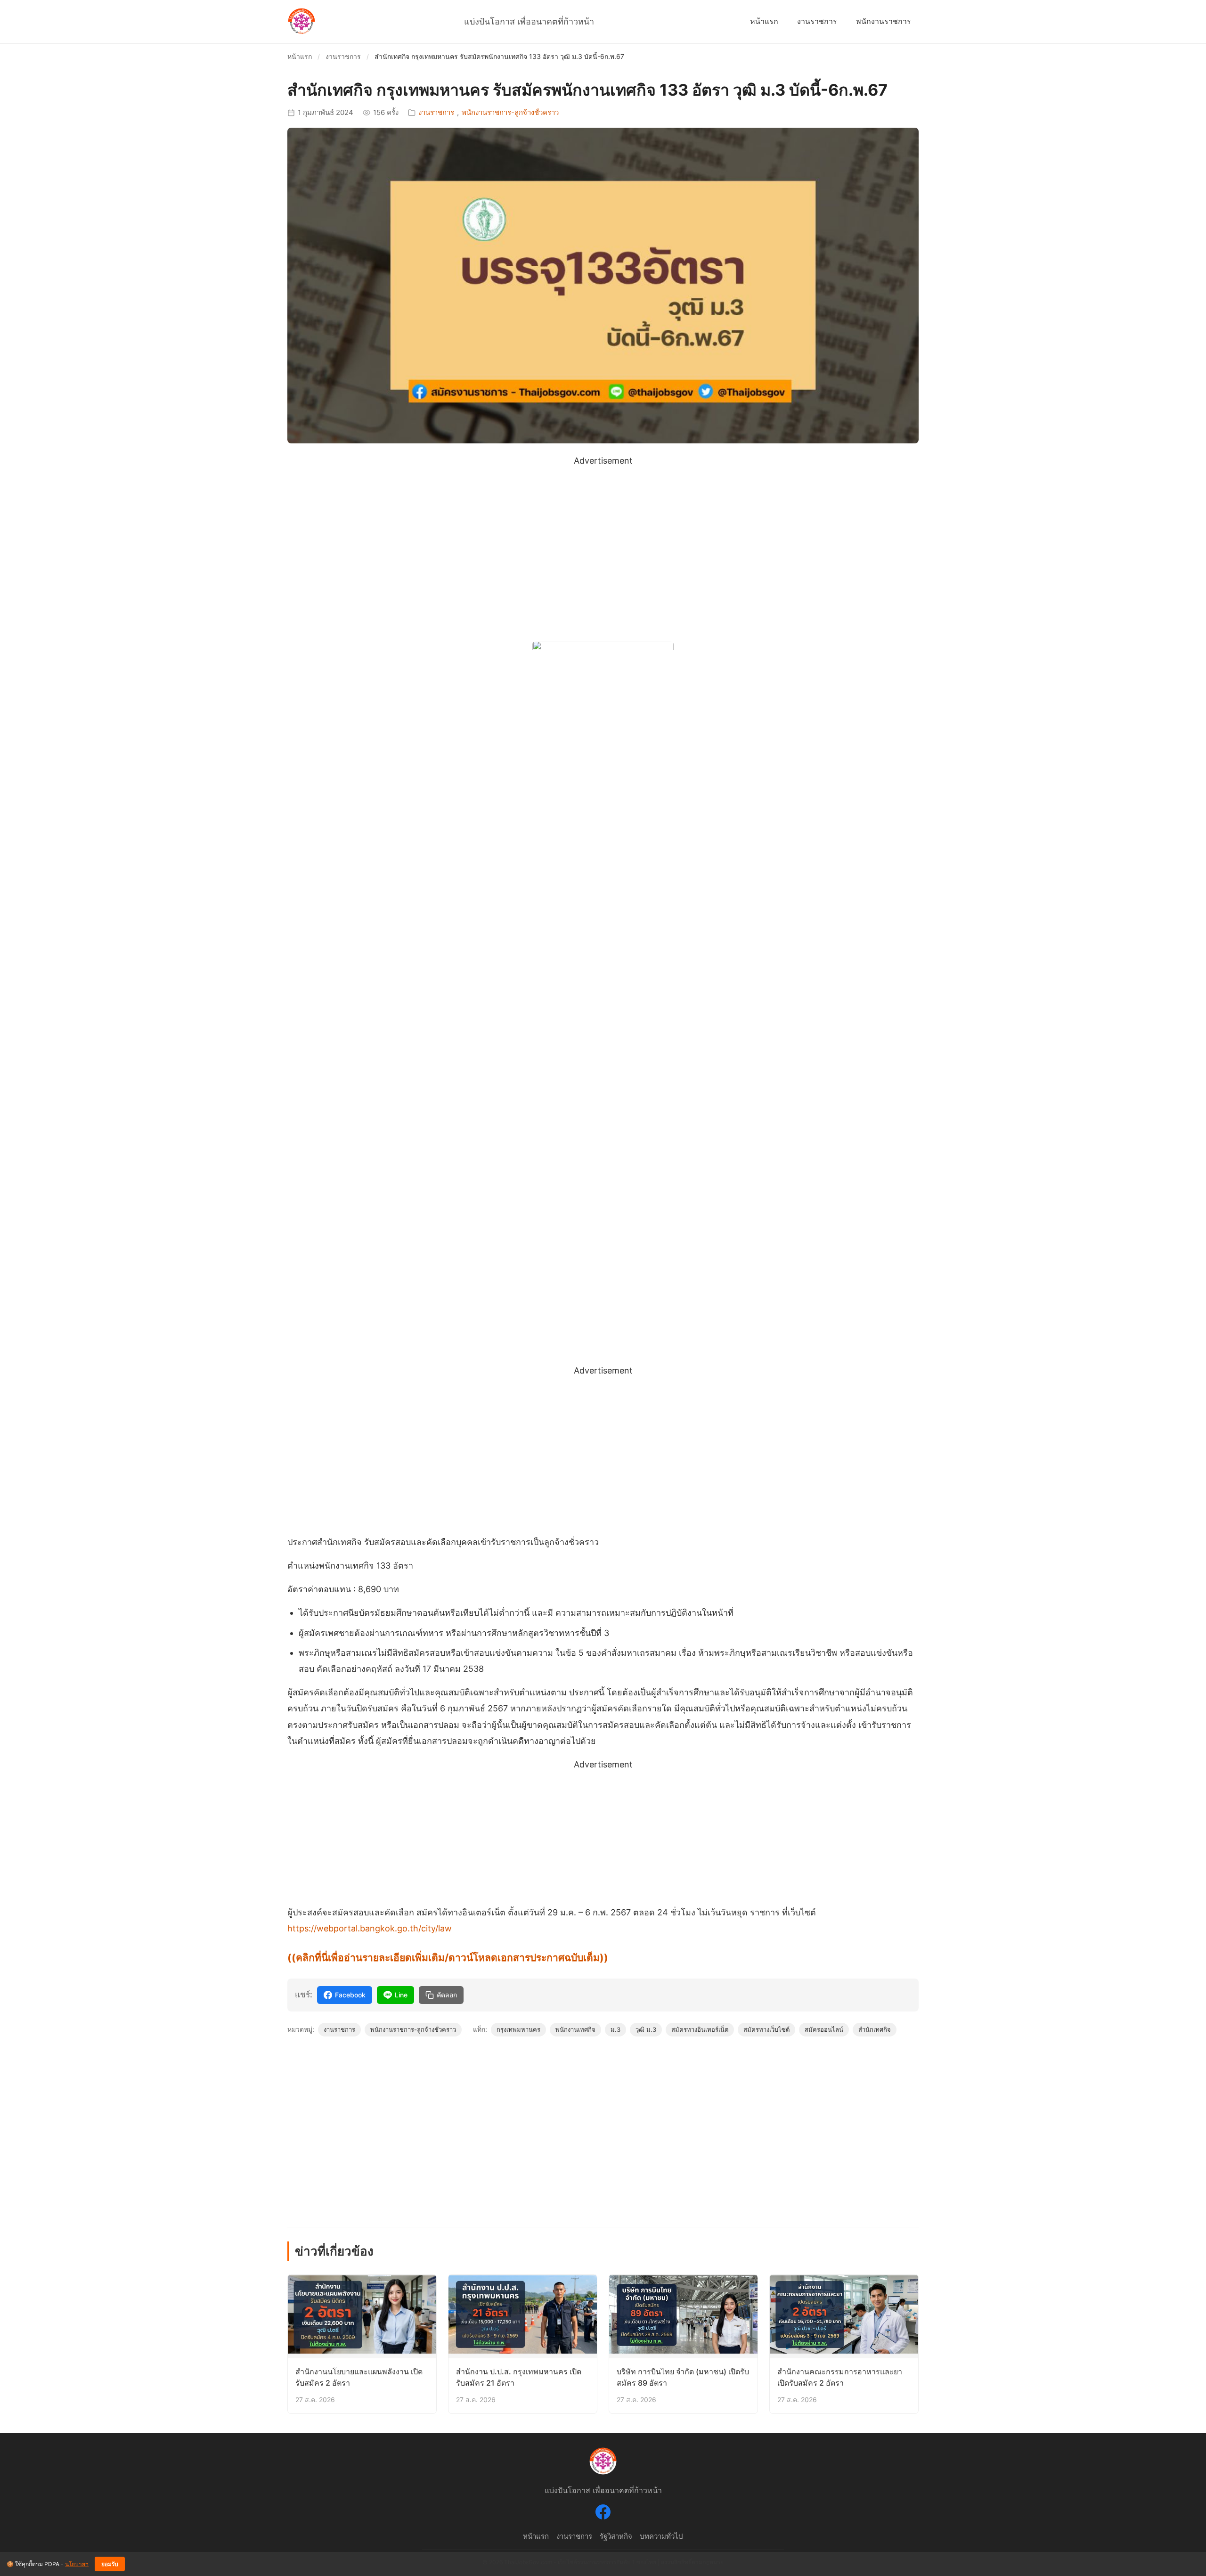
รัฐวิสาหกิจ (616, 2536)
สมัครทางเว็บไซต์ (766, 2029)
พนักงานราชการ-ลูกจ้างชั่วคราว (510, 112)
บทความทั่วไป (661, 2536)
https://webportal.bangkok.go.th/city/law (370, 1928)
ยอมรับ (110, 2564)
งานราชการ (817, 21)
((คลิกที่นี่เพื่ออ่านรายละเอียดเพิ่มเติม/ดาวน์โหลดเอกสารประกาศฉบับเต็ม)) (448, 1958)
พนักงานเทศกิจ (575, 2029)
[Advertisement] (603, 535)
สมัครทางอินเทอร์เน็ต (700, 2029)
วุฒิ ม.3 (646, 2029)
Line (401, 1995)
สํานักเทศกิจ (875, 2029)
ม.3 (615, 2029)
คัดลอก (447, 1995)
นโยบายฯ (77, 2564)
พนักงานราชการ (884, 21)
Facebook (350, 1995)
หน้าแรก (764, 21)
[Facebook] (603, 2514)
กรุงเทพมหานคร (518, 2029)
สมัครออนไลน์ (824, 2029)
